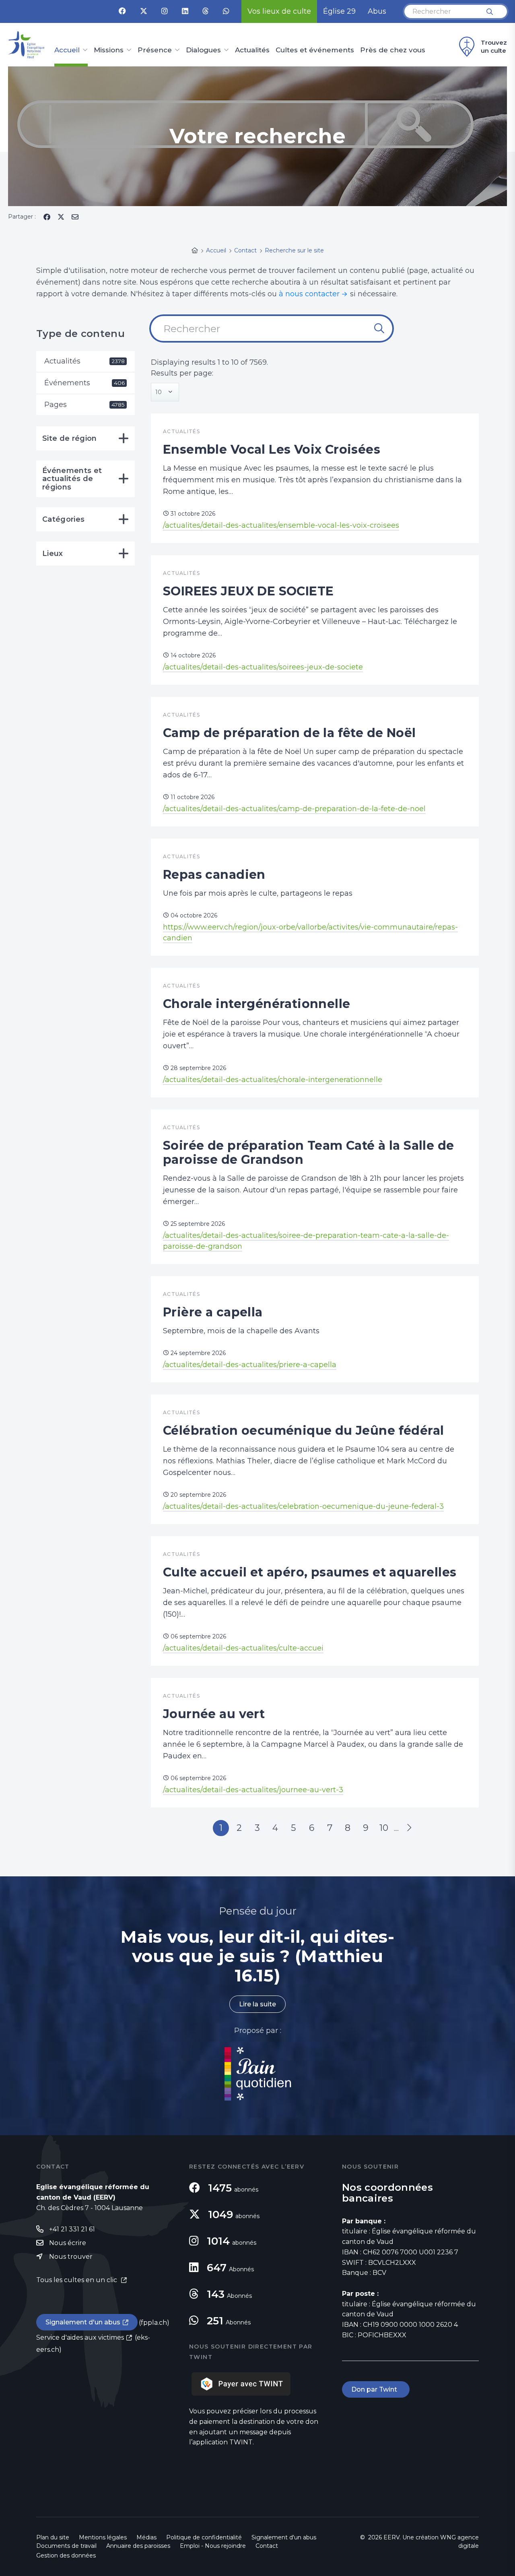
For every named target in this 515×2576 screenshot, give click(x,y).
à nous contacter (309, 294)
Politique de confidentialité (204, 2537)
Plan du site (53, 2537)
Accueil (67, 50)
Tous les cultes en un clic (77, 2280)
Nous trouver (71, 2257)
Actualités (252, 50)
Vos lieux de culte (279, 11)
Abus (377, 11)
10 (384, 1828)
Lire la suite (257, 2004)
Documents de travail (66, 2546)
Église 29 (339, 11)
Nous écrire (68, 2243)
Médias (146, 2537)
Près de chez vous (393, 50)
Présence (155, 50)
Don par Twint (376, 2389)
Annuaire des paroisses (138, 2546)
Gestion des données (66, 2555)
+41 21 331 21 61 (72, 2229)
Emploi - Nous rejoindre (213, 2546)
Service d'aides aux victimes (80, 2337)
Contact (267, 2546)
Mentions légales (103, 2537)
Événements (84, 383)
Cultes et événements (315, 50)
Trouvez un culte (494, 46)
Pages (84, 405)
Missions (109, 50)
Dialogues (203, 50)
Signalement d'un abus (83, 2322)
